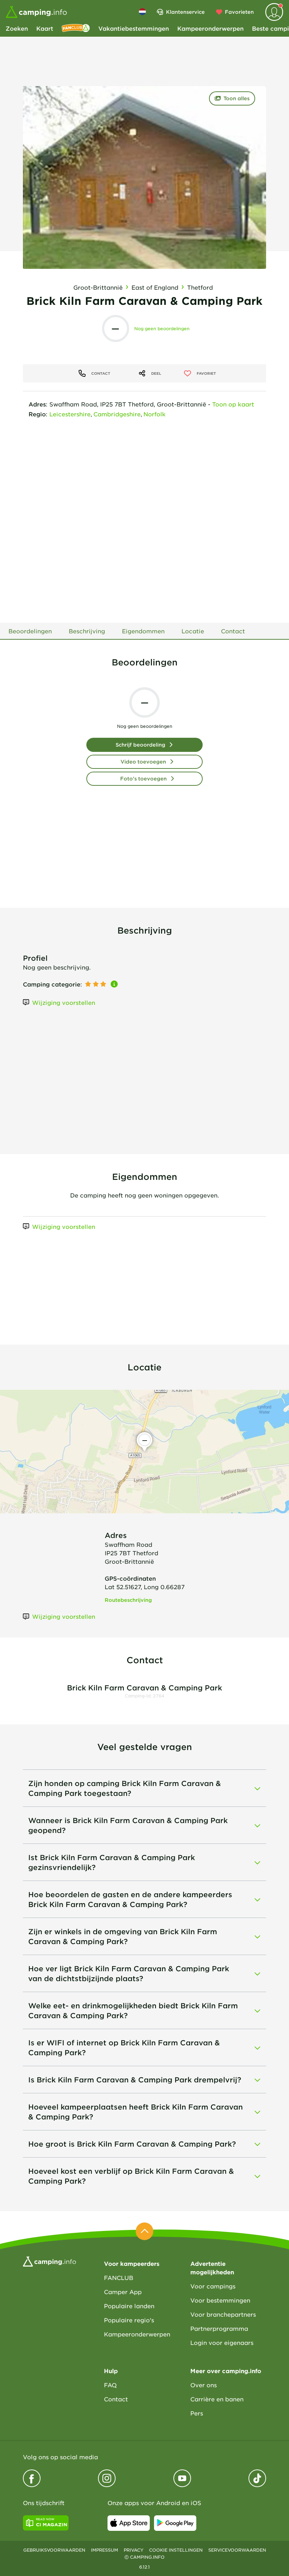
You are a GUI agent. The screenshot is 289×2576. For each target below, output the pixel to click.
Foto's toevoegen (143, 779)
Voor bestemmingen (220, 2300)
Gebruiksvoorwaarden (54, 2550)
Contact (116, 2399)
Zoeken (17, 28)
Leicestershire (70, 414)
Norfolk (155, 414)
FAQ (110, 2385)
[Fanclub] (76, 28)
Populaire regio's (129, 2320)
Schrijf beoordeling (140, 745)
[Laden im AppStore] (129, 2523)
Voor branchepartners (223, 2314)
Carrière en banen (217, 2399)
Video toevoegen (143, 762)
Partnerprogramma (219, 2328)
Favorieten (239, 12)
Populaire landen (129, 2306)
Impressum (104, 2550)
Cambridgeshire (117, 414)
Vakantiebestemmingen (134, 28)
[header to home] (36, 12)
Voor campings (213, 2286)
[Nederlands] (142, 12)
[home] (50, 2261)
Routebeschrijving (128, 1600)
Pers (197, 2413)
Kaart (45, 28)
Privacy (134, 2550)
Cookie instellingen (176, 2550)
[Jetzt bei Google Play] (175, 2523)
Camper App (123, 2292)
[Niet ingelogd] (274, 12)
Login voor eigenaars (222, 2342)
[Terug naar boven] (144, 2231)
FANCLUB (119, 2278)
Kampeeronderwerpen (210, 28)
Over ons (204, 2385)
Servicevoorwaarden (237, 2550)
